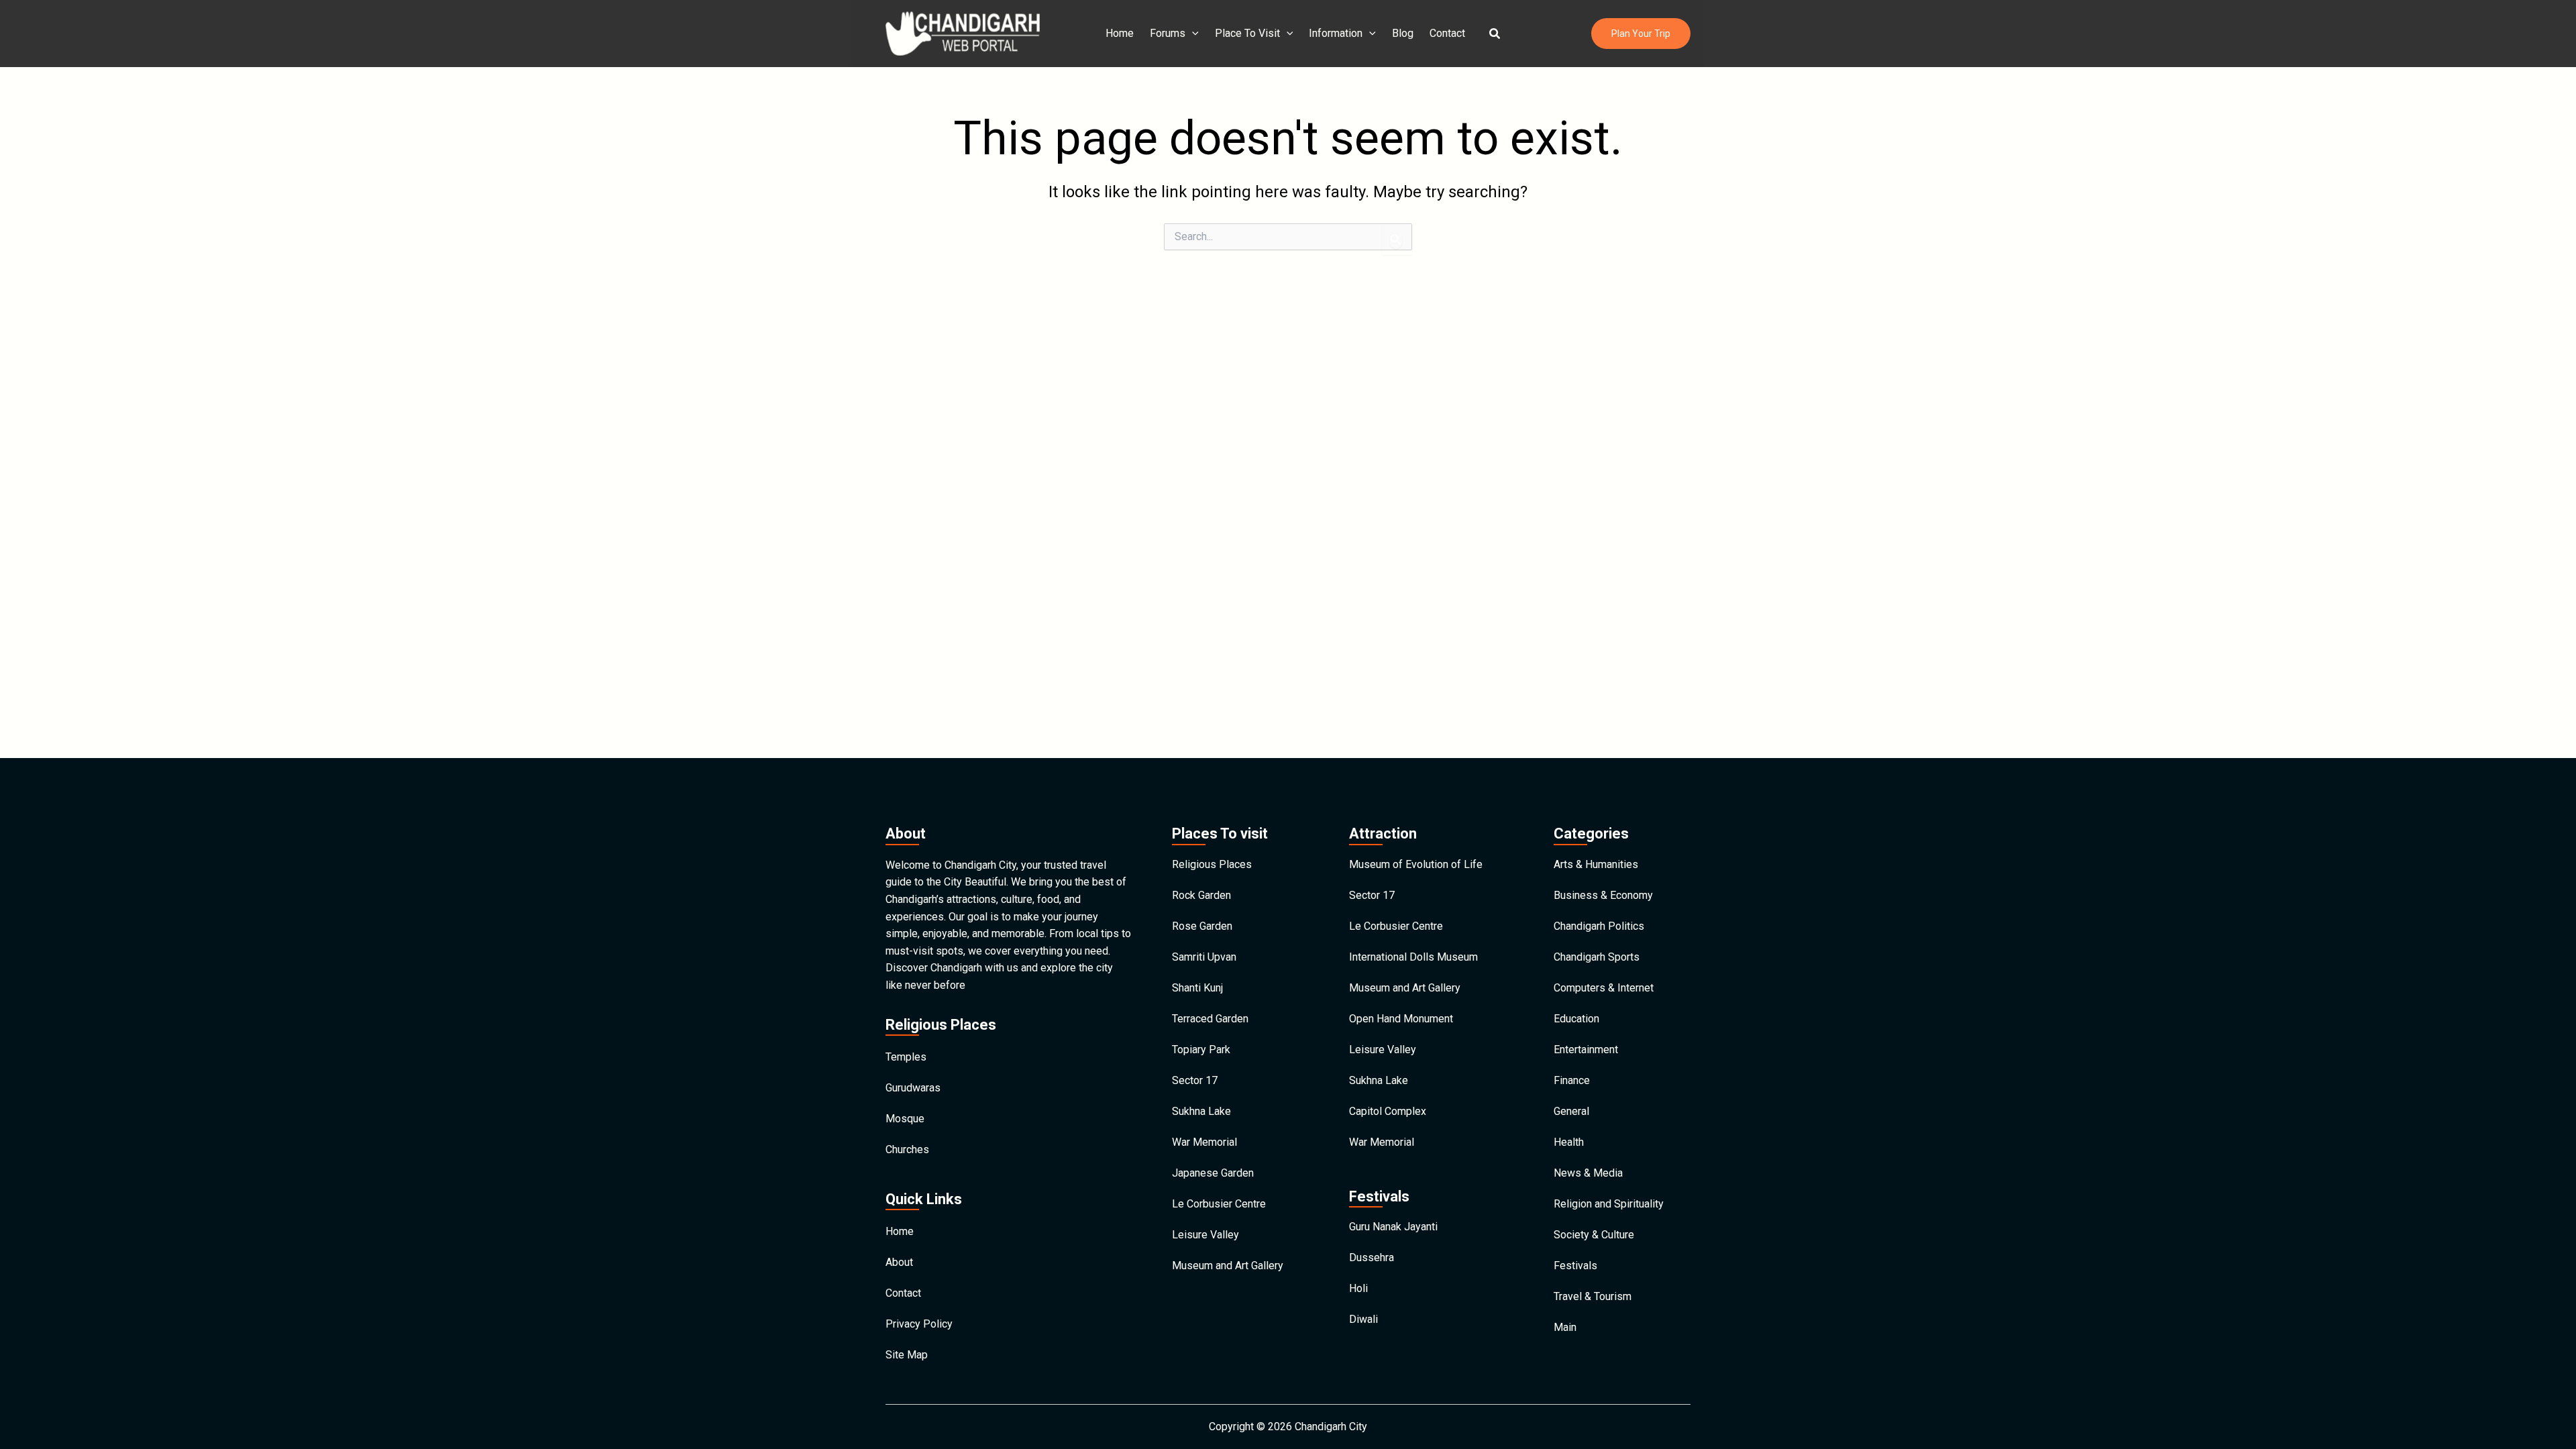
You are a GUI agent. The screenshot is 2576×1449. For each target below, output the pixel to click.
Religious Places (1212, 864)
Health (1569, 1142)
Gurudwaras (913, 1088)
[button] (1495, 34)
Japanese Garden (1213, 1173)
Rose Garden (1202, 926)
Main (1565, 1327)
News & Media (1588, 1173)
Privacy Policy (919, 1324)
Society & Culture (1594, 1235)
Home (1120, 33)
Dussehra (1372, 1257)
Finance (1572, 1080)
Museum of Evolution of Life (1416, 864)
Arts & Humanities (1596, 864)
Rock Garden (1201, 895)
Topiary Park (1201, 1050)
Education (1576, 1019)
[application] (1192, 34)
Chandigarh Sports (1597, 957)
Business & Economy (1603, 895)
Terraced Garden (1210, 1019)
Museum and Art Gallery (1228, 1266)
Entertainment (1586, 1050)
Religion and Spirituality (1609, 1204)
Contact (1447, 33)
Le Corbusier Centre (1219, 1204)
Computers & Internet (1604, 988)
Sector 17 (1195, 1080)
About (899, 1262)
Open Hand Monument (1401, 1019)
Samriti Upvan (1204, 957)
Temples (906, 1057)
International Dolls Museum (1413, 957)
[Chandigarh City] (963, 33)
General (1571, 1111)
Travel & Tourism (1593, 1296)
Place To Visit (1247, 33)
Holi (1358, 1288)
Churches (907, 1149)
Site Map (907, 1355)
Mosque (905, 1119)
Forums (1168, 33)
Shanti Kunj (1197, 988)
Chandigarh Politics (1599, 926)
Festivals (1575, 1266)
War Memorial (1204, 1142)
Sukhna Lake (1201, 1111)
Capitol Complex (1388, 1111)
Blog (1403, 33)
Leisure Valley (1205, 1235)
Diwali (1363, 1319)
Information (1336, 33)
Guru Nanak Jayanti (1393, 1227)
